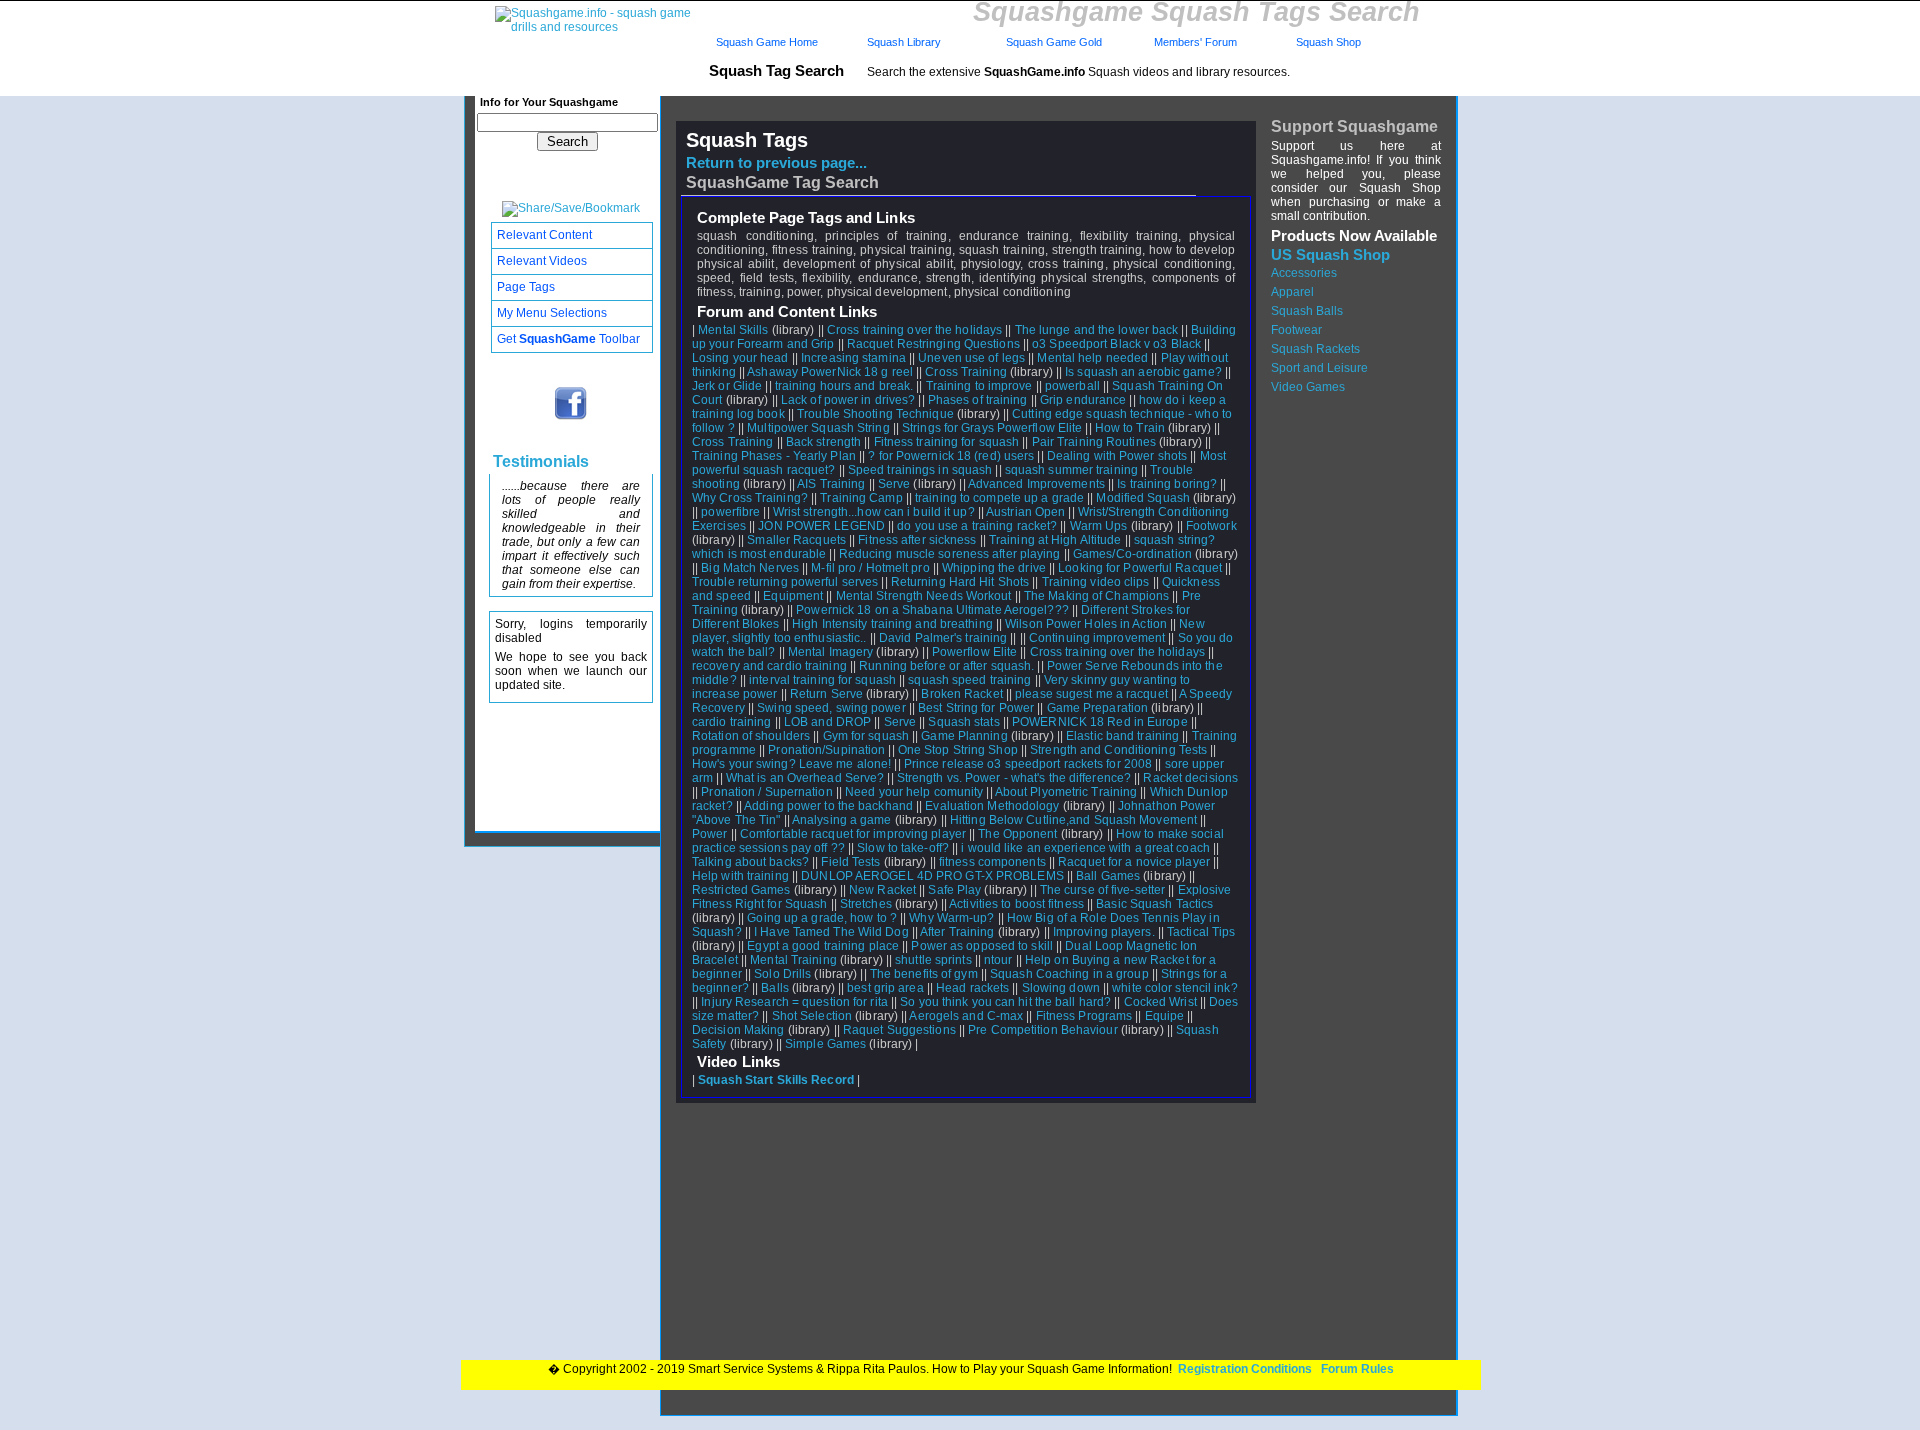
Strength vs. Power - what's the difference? (1014, 778)
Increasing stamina (853, 358)
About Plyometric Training (1066, 792)
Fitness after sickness (917, 540)
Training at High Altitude (1055, 540)
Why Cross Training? (750, 498)
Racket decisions (1190, 778)
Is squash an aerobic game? (1143, 372)
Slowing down (1061, 988)
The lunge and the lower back (1097, 330)
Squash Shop (1328, 42)
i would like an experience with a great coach (1085, 848)
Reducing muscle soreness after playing (950, 554)
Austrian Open (1025, 512)
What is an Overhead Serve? (805, 778)
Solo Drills (782, 974)
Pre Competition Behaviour (1043, 1030)
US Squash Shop (1330, 255)
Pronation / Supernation (766, 792)
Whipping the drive (994, 568)
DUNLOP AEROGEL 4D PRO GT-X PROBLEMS (932, 876)
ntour (998, 960)
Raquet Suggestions (899, 1030)
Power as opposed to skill (982, 946)
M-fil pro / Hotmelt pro (870, 568)
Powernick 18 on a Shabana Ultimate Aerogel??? (932, 610)
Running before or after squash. (946, 666)
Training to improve (979, 386)
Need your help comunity (914, 792)
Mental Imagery (830, 652)
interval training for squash (822, 680)
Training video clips (1096, 582)
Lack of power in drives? (848, 400)
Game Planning (964, 736)
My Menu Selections (552, 313)
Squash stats (963, 722)
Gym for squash (866, 736)
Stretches (866, 904)
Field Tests (850, 862)
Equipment (793, 596)
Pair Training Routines (1094, 442)
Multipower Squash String (818, 428)
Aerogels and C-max (966, 1016)
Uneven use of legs (971, 358)
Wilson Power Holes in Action (1086, 624)
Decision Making (738, 1030)
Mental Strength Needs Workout (924, 596)
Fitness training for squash (947, 442)
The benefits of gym (924, 974)
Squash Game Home (767, 42)
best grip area (885, 988)
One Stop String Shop (958, 750)
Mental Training (793, 960)
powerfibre (730, 512)
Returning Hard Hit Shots (960, 582)
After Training (957, 932)
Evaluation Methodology (992, 806)
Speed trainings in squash (920, 470)
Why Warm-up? (951, 918)
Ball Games (1108, 876)
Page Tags (526, 287)
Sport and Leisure (1319, 368)
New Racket (882, 890)
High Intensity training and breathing (892, 624)
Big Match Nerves (750, 568)
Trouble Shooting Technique (875, 414)
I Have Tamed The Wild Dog (831, 932)
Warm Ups (1099, 526)
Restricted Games (741, 890)
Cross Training (965, 372)
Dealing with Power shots (1117, 456)
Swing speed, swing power (831, 708)
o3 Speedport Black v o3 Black (1116, 344)
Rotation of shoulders (751, 736)
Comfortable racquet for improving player (853, 834)
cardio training (732, 722)
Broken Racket (961, 694)
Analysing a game (842, 820)
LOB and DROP (827, 722)
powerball (1072, 386)
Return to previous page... (776, 163)
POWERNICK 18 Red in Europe (1100, 722)
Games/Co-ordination (1132, 554)
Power (710, 834)
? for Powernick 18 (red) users (951, 456)
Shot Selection (812, 1016)
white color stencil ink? (1174, 988)
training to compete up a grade (999, 498)
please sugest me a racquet (1091, 694)
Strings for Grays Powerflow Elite (992, 428)
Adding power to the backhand (828, 806)
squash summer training (1071, 470)
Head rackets (972, 988)
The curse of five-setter (1102, 890)
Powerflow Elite (975, 652)
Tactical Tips (1201, 932)
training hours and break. (844, 386)
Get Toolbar (568, 339)
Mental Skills (733, 330)
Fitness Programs (1084, 1016)
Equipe (1165, 1016)
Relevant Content (544, 235)
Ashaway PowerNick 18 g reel (830, 372)
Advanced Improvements (1036, 484)
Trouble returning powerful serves (785, 582)
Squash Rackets (1315, 349)
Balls (775, 988)
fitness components (992, 862)
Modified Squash (1143, 498)
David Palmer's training (943, 638)
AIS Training (831, 484)
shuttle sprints (933, 960)
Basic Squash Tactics (1154, 904)
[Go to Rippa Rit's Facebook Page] (571, 418)
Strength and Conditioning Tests (1118, 750)
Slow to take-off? (903, 848)
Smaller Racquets (796, 540)
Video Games (1308, 387)
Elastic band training (1122, 736)
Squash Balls (1307, 311)
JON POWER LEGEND (821, 526)
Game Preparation (1098, 708)
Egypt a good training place (823, 946)
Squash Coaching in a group (1069, 974)
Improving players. (1104, 932)
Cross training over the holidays (914, 330)
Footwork (1211, 526)
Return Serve (826, 694)
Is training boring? (1167, 484)
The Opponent (1017, 834)
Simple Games (825, 1044)
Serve (894, 484)
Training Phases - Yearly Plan (774, 456)
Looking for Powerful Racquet (1140, 568)
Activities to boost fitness (1016, 904)
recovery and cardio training (769, 666)
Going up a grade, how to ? (822, 918)
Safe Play (954, 890)
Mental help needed (1092, 358)
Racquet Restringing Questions (933, 344)
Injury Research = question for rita (794, 1002)
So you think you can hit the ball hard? (1005, 1002)
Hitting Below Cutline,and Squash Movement (1073, 820)
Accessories (1304, 273)
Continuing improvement (1097, 638)
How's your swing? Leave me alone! (791, 764)
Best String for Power (976, 708)
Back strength (823, 442)
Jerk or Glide (727, 386)
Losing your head (740, 358)
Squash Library (901, 42)
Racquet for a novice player (1134, 862)
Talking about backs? (750, 862)
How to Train (1130, 428)
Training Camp (861, 498)
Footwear (1296, 330)
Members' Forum (1194, 42)
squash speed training (969, 680)
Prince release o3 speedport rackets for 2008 (1028, 764)
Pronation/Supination (826, 750)
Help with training (740, 876)
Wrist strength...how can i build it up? (874, 512)
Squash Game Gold (1054, 42)
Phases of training (978, 400)
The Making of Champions (1096, 596)
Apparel (1292, 292)
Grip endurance (1083, 400)
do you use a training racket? (977, 526)
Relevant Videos (542, 261)
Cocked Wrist (1160, 1002)
